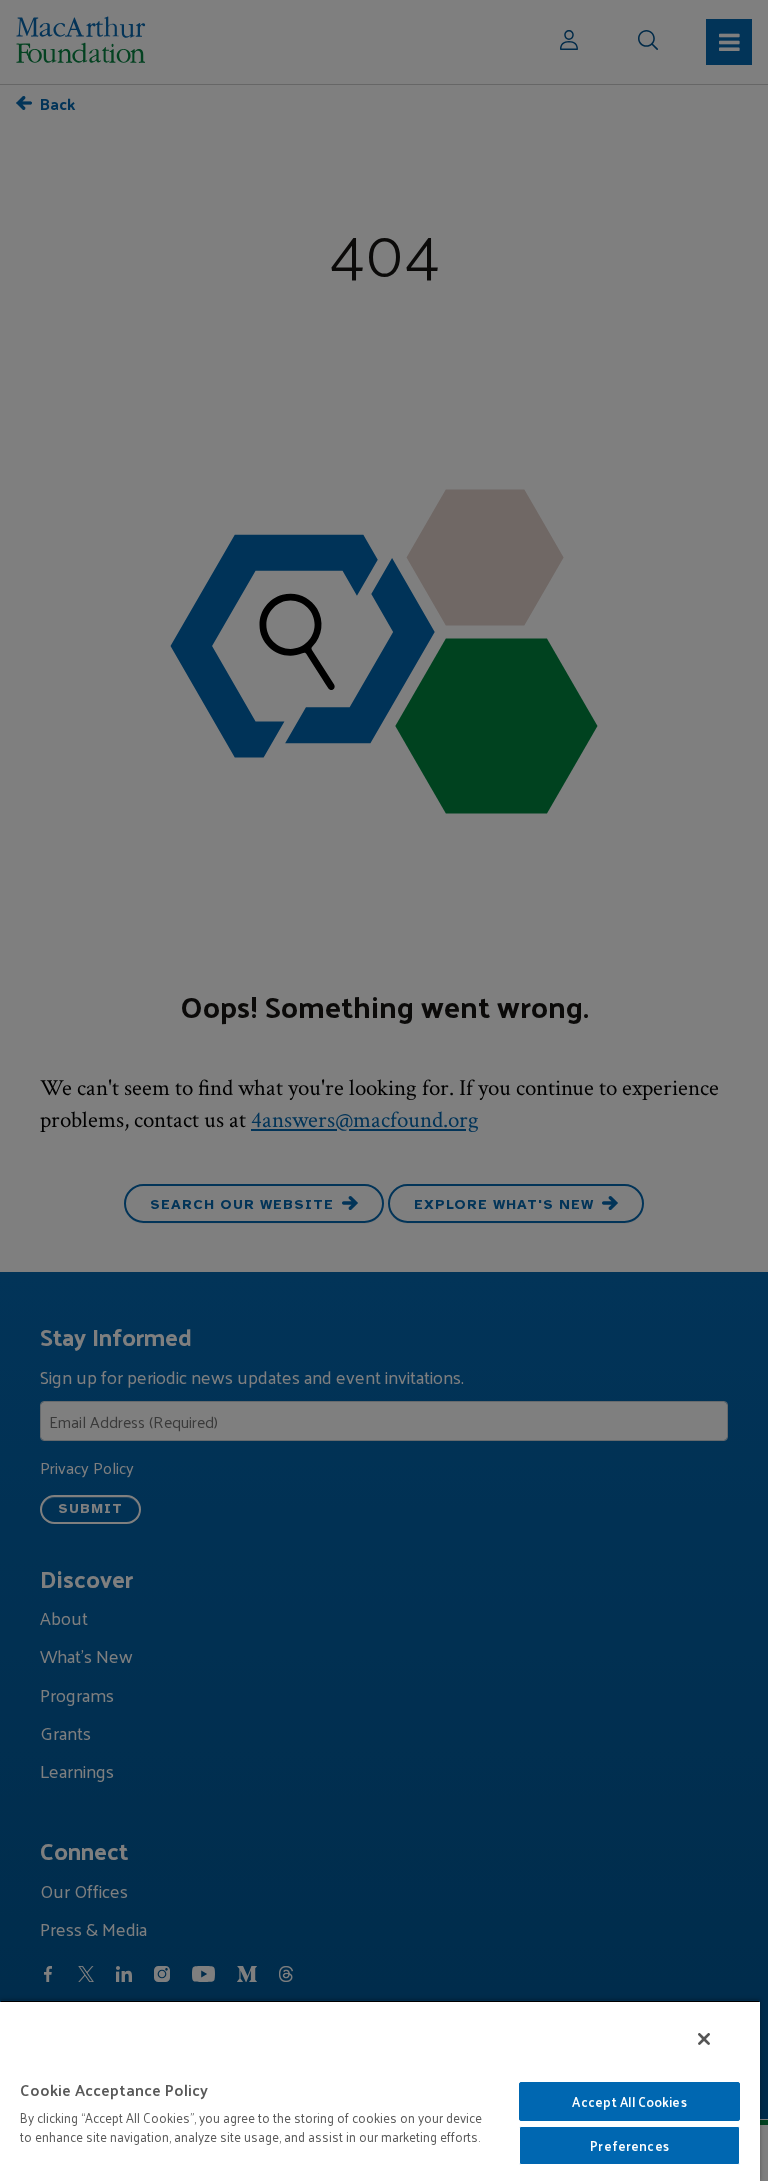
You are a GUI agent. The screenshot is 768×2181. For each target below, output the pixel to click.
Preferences (629, 2145)
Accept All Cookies (629, 2101)
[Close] (704, 2039)
